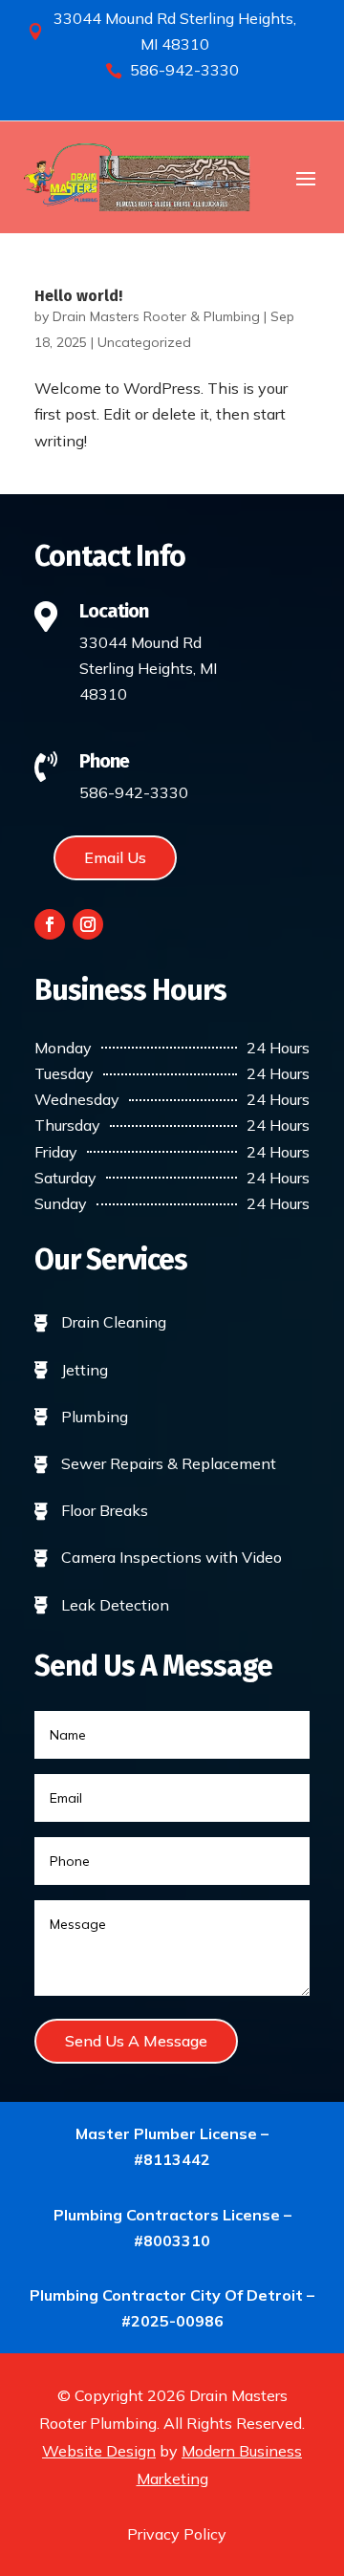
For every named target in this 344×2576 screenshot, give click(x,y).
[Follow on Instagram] (88, 924)
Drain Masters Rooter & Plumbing (156, 316)
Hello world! (78, 296)
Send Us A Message (136, 2041)
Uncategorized (144, 342)
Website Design (99, 2451)
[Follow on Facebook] (50, 924)
